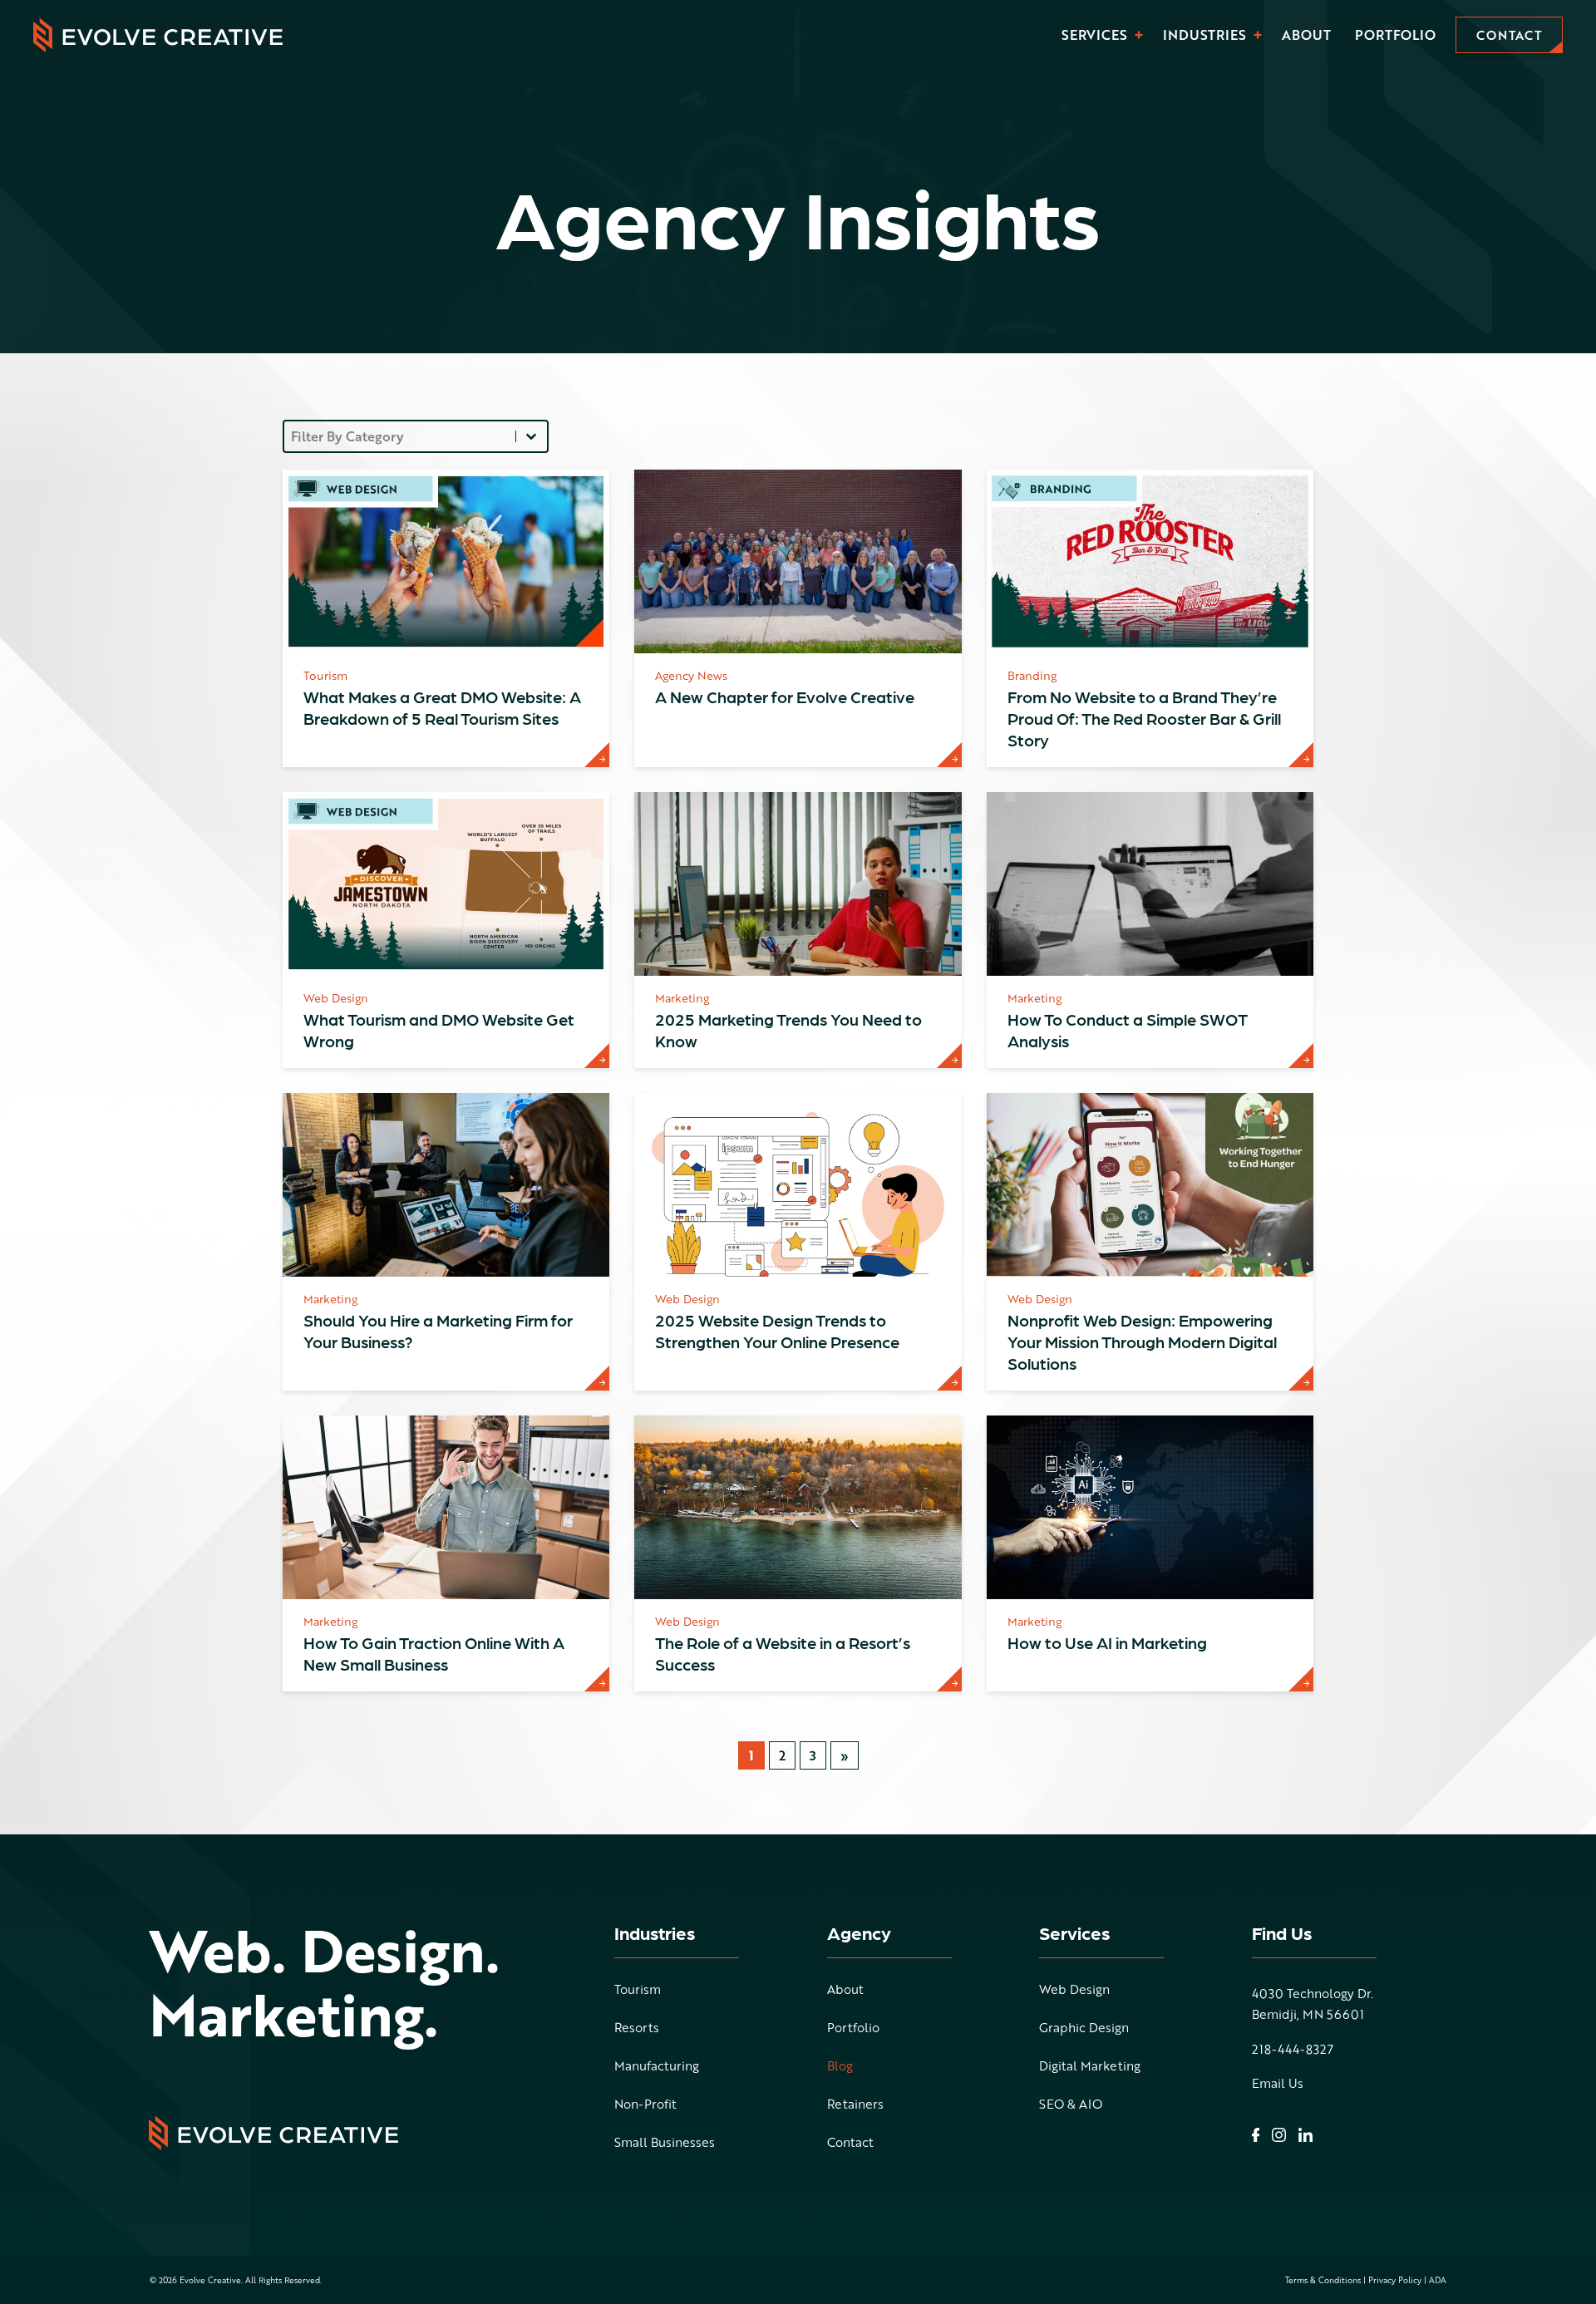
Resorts (637, 2029)
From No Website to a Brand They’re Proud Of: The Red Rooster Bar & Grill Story (1144, 718)
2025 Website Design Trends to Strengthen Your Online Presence (777, 1331)
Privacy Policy (1395, 2280)
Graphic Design (1084, 2029)
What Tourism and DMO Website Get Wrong (439, 1030)
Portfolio (1395, 34)
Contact (850, 2144)
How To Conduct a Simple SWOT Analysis (1128, 1030)
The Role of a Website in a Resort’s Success (783, 1653)
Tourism (638, 1991)
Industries (1204, 34)
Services (1094, 34)
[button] (1139, 35)
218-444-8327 (1293, 2049)
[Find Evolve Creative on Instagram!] (1279, 2135)
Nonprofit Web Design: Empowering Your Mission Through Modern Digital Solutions (1142, 1342)
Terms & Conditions (1323, 2280)
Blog (840, 2067)
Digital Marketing (1090, 2067)
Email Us (1278, 2083)
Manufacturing (657, 2067)
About (1306, 34)
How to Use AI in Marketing (1107, 1642)
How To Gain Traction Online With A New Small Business (434, 1653)
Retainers (855, 2105)
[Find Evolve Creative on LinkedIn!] (1305, 2135)
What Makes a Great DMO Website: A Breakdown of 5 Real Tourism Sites (442, 707)
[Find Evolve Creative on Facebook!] (1256, 2135)
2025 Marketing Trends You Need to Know (788, 1030)
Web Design (1074, 1991)
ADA (1438, 2280)
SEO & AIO (1071, 2105)
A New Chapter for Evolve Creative (785, 697)
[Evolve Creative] (158, 35)
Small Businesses (665, 2144)
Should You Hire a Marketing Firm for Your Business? (438, 1331)
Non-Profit (645, 2105)
